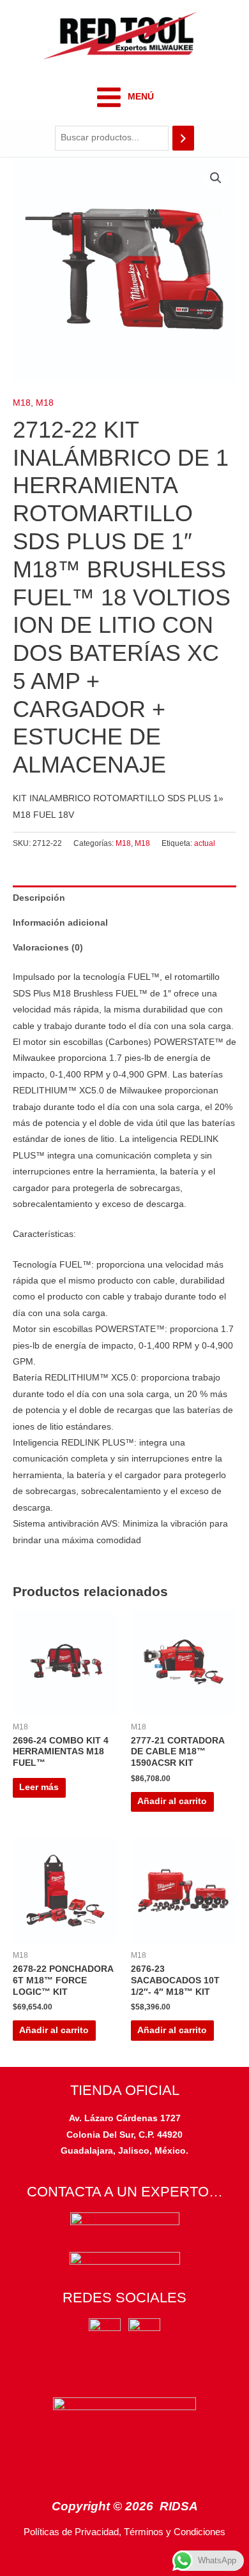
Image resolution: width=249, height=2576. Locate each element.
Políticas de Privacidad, (72, 2532)
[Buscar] (183, 138)
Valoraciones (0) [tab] (48, 948)
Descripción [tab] (39, 898)
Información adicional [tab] (60, 923)
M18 (22, 403)
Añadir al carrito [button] (172, 1801)
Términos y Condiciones (175, 2532)
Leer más (39, 1787)
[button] (216, 178)
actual (205, 843)
